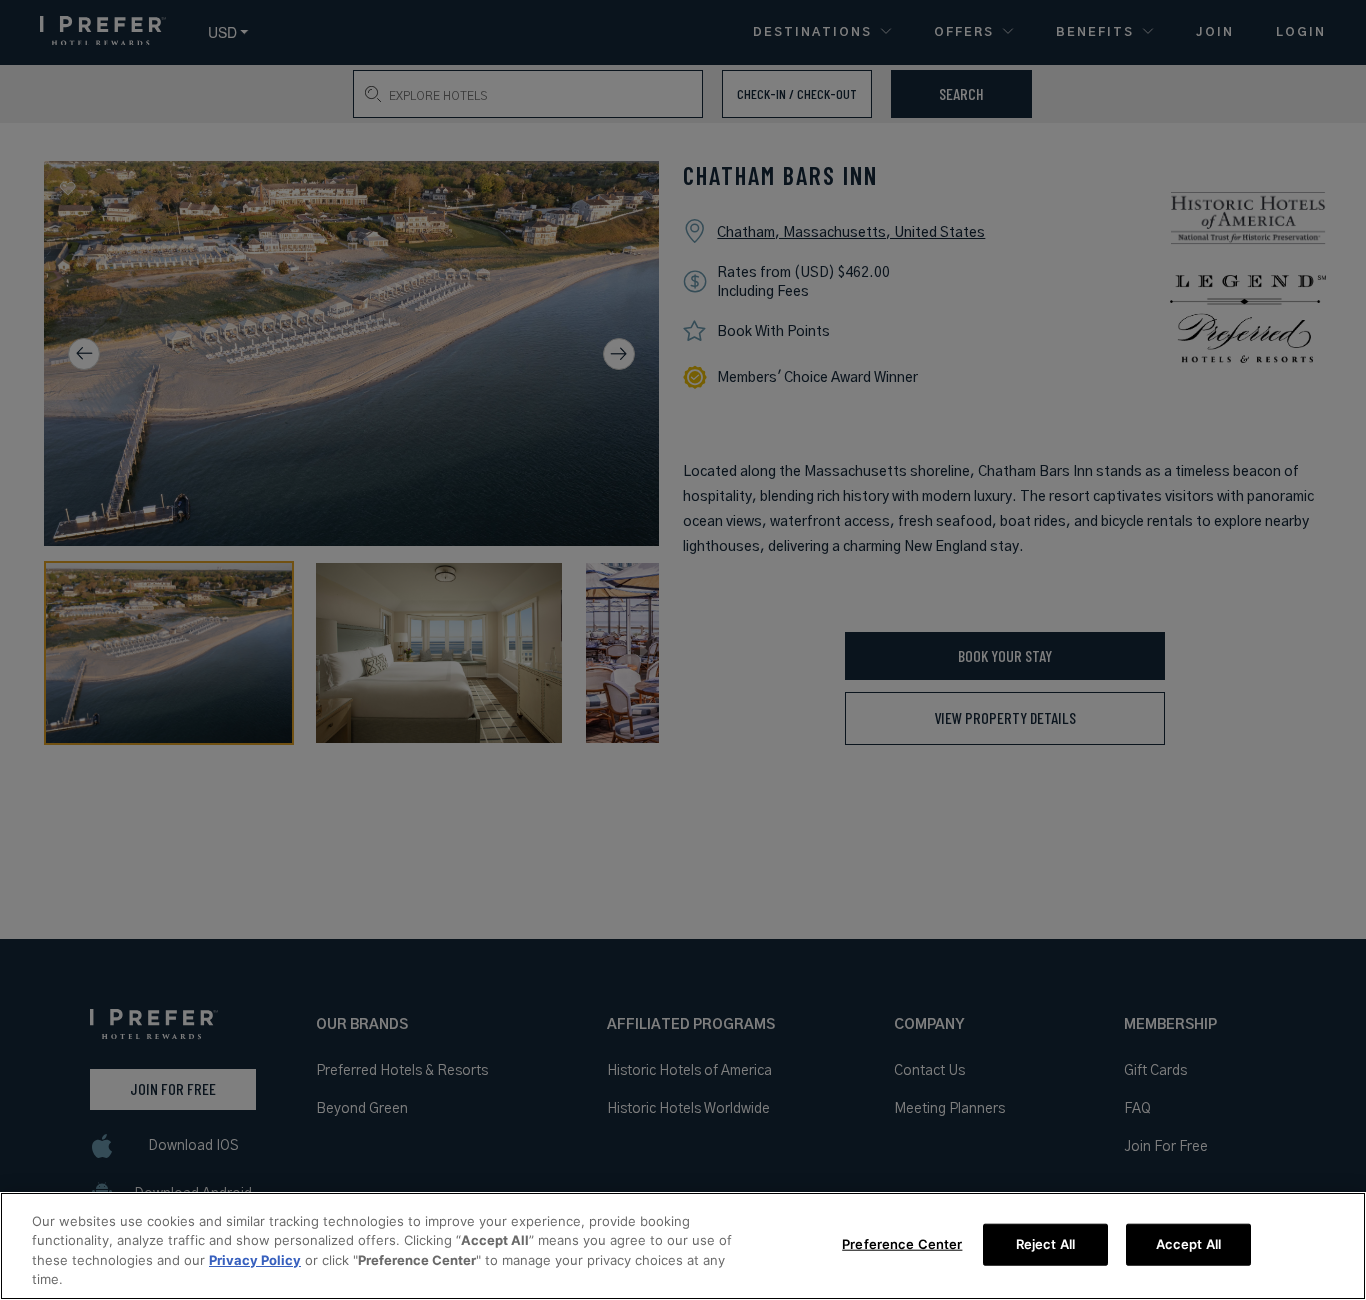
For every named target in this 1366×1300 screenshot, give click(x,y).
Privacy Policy (255, 1260)
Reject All (1045, 1244)
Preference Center (902, 1244)
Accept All (1188, 1244)
